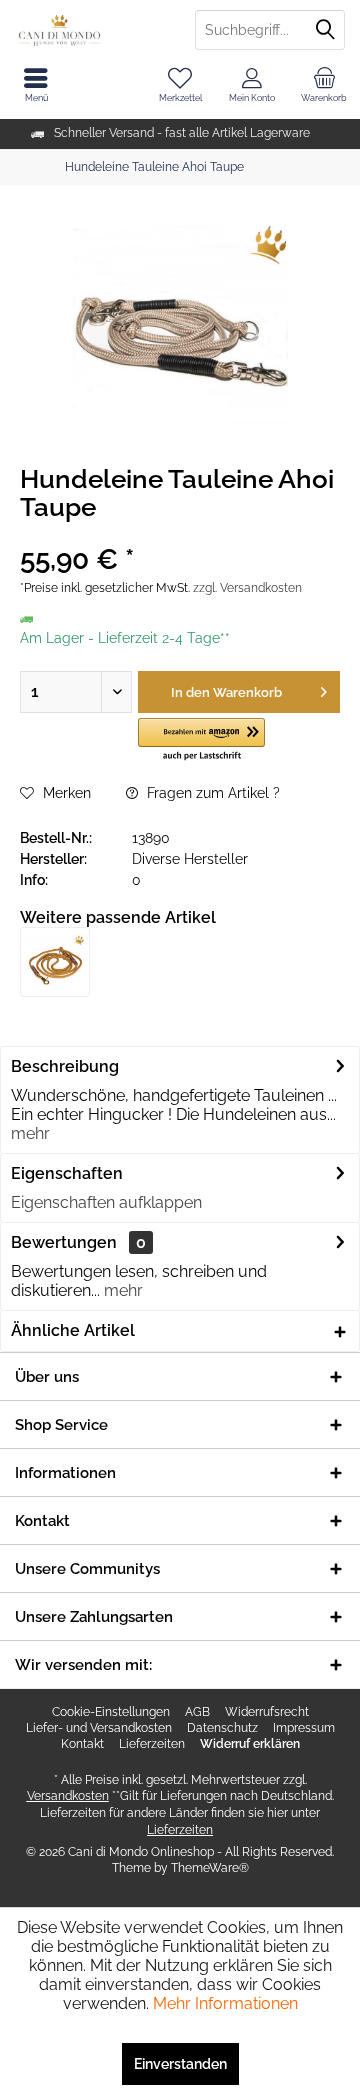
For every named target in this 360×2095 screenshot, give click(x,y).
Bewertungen (64, 1242)
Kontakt (82, 1744)
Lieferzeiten (152, 1744)
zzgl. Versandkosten (247, 588)
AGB (197, 1712)
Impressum (304, 1728)
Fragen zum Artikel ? (211, 793)
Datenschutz (222, 1728)
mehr (30, 1133)
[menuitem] (324, 85)
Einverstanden (180, 2064)
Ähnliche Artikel (73, 1330)
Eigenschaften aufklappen (106, 1202)
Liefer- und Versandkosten (99, 1728)
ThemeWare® (210, 1868)
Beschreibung (65, 1066)
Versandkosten (68, 1796)
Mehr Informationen (225, 2003)
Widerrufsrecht (267, 1712)
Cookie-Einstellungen (111, 1712)
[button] (201, 740)
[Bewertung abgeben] (180, 533)
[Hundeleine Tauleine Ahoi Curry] (55, 962)
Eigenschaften (67, 1173)
